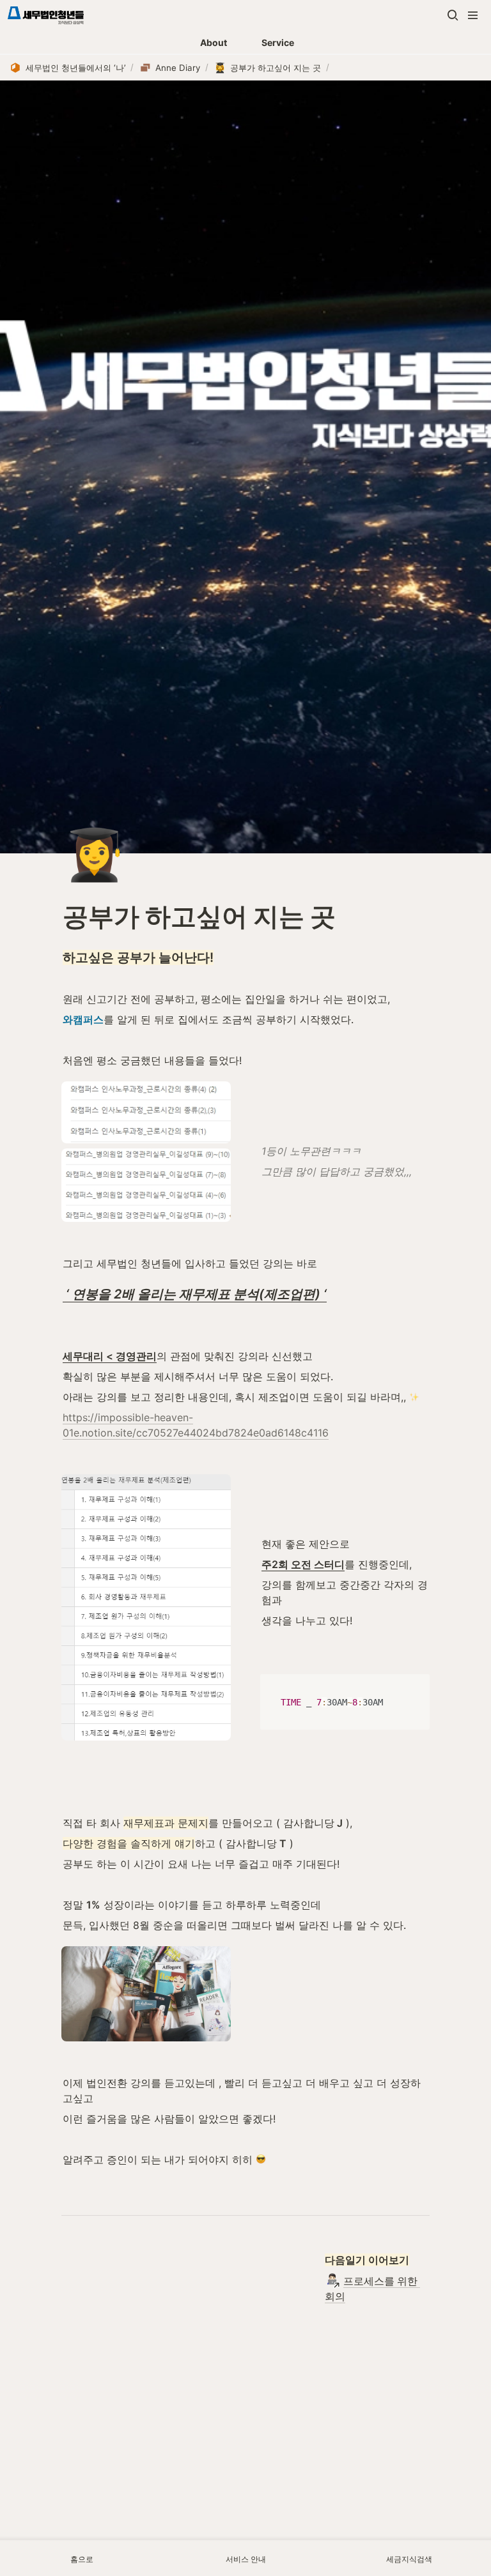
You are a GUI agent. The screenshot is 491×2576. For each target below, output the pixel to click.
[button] (453, 15)
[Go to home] (46, 15)
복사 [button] (415, 1685)
